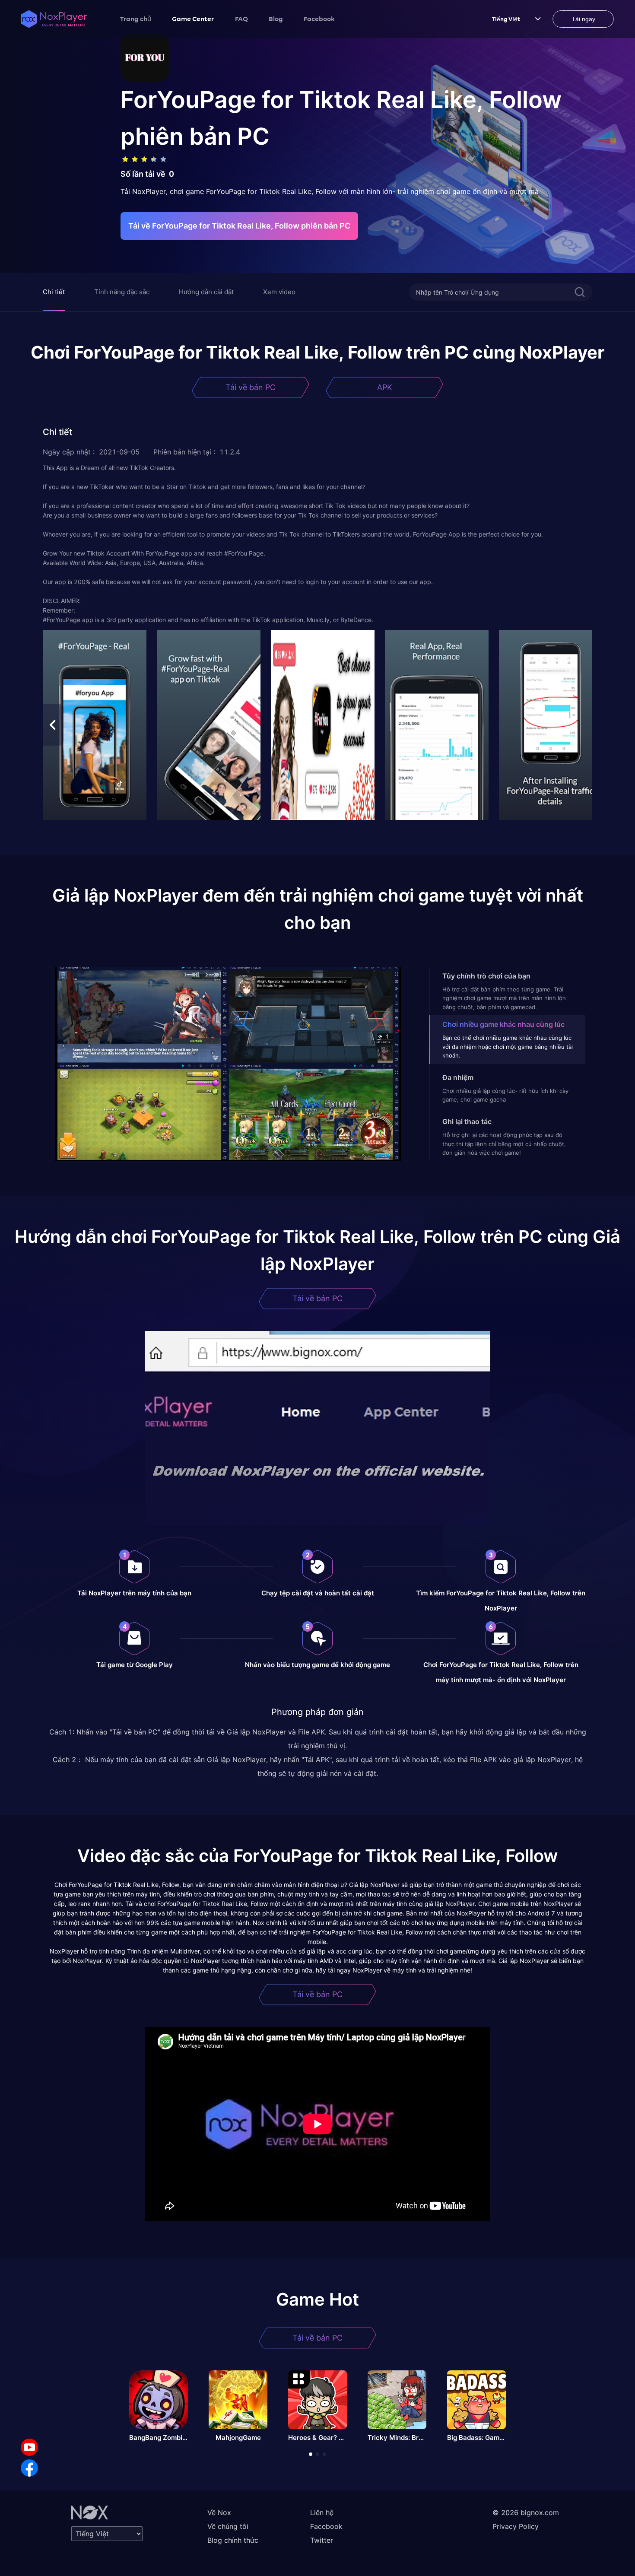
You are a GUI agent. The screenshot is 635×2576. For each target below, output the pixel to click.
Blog (276, 19)
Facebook (319, 19)
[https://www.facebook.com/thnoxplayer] (29, 2468)
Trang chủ (136, 19)
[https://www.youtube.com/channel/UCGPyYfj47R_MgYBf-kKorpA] (29, 2447)
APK (385, 387)
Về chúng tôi (228, 2526)
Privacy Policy (516, 2526)
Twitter (322, 2540)
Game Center (193, 19)
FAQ (241, 19)
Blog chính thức (233, 2540)
